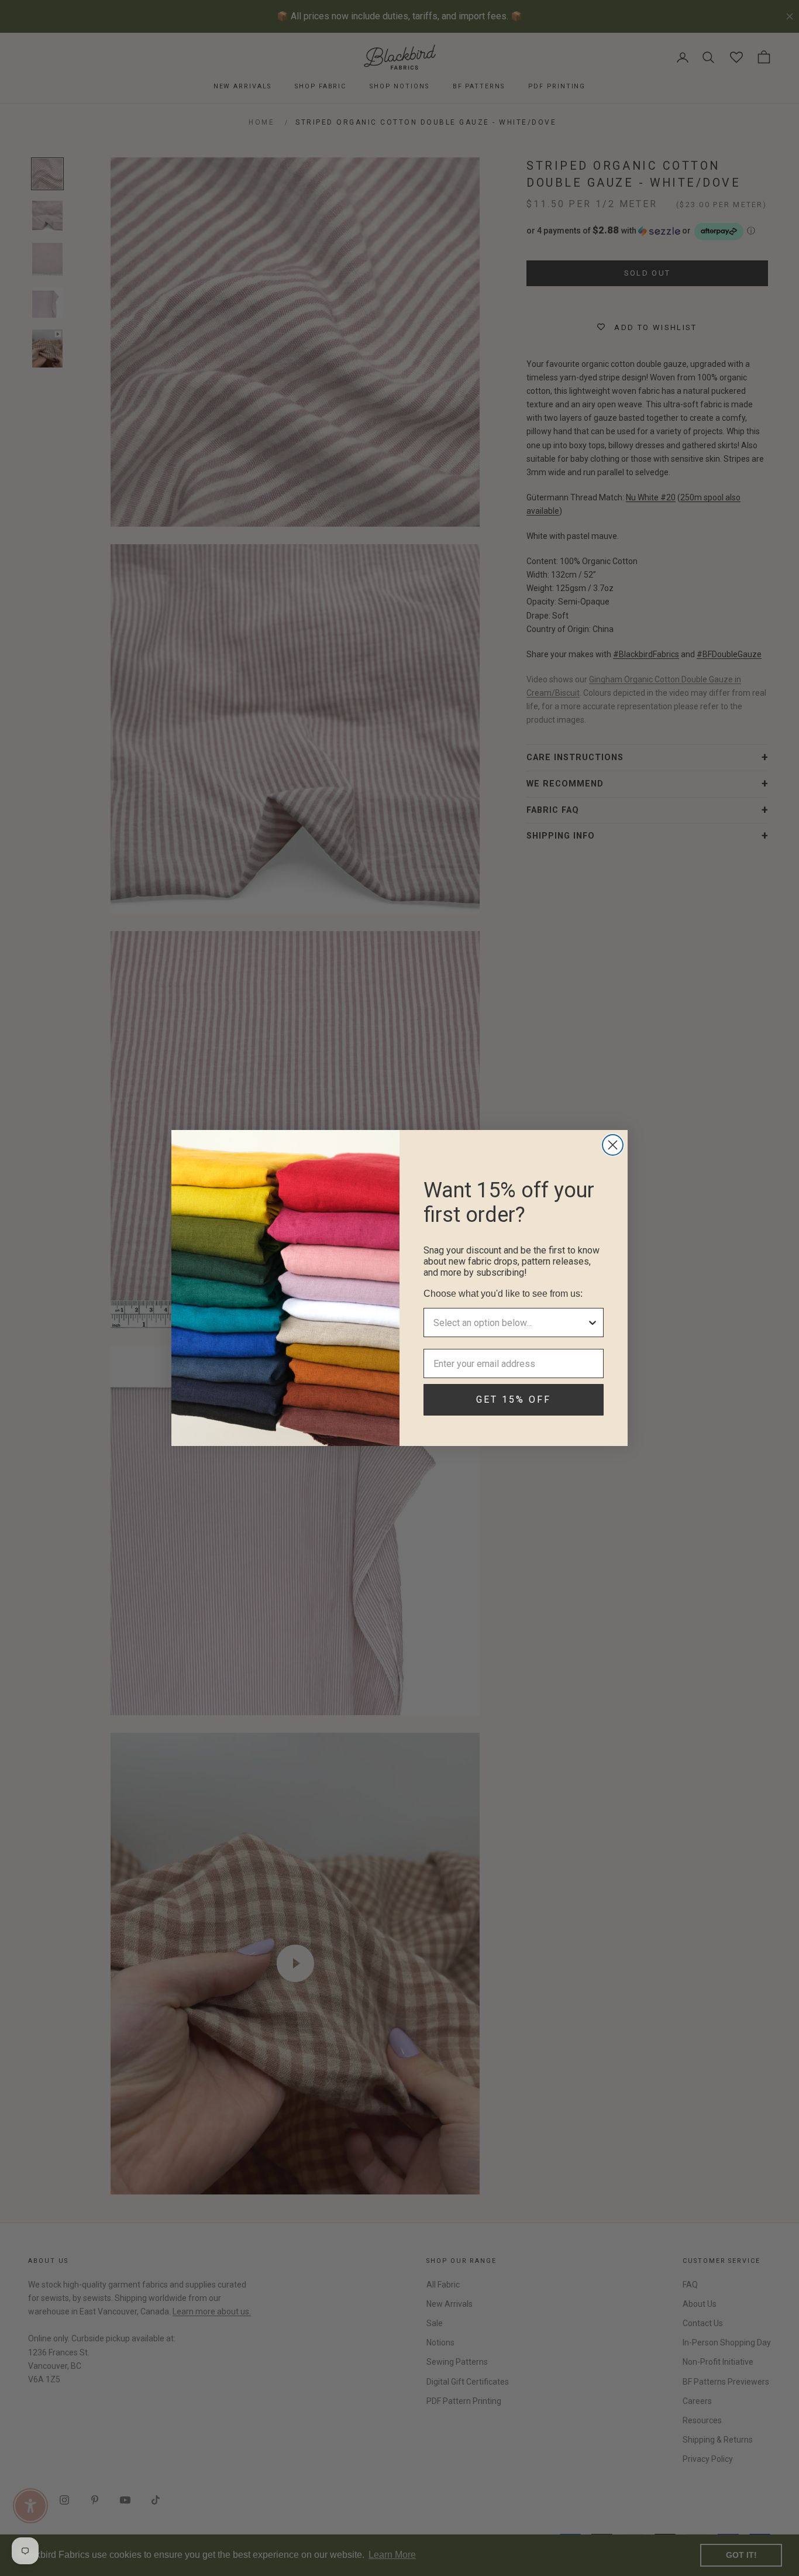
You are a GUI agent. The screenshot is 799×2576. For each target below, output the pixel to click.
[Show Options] (593, 1323)
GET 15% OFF (514, 1399)
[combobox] (510, 1323)
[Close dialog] (613, 1145)
